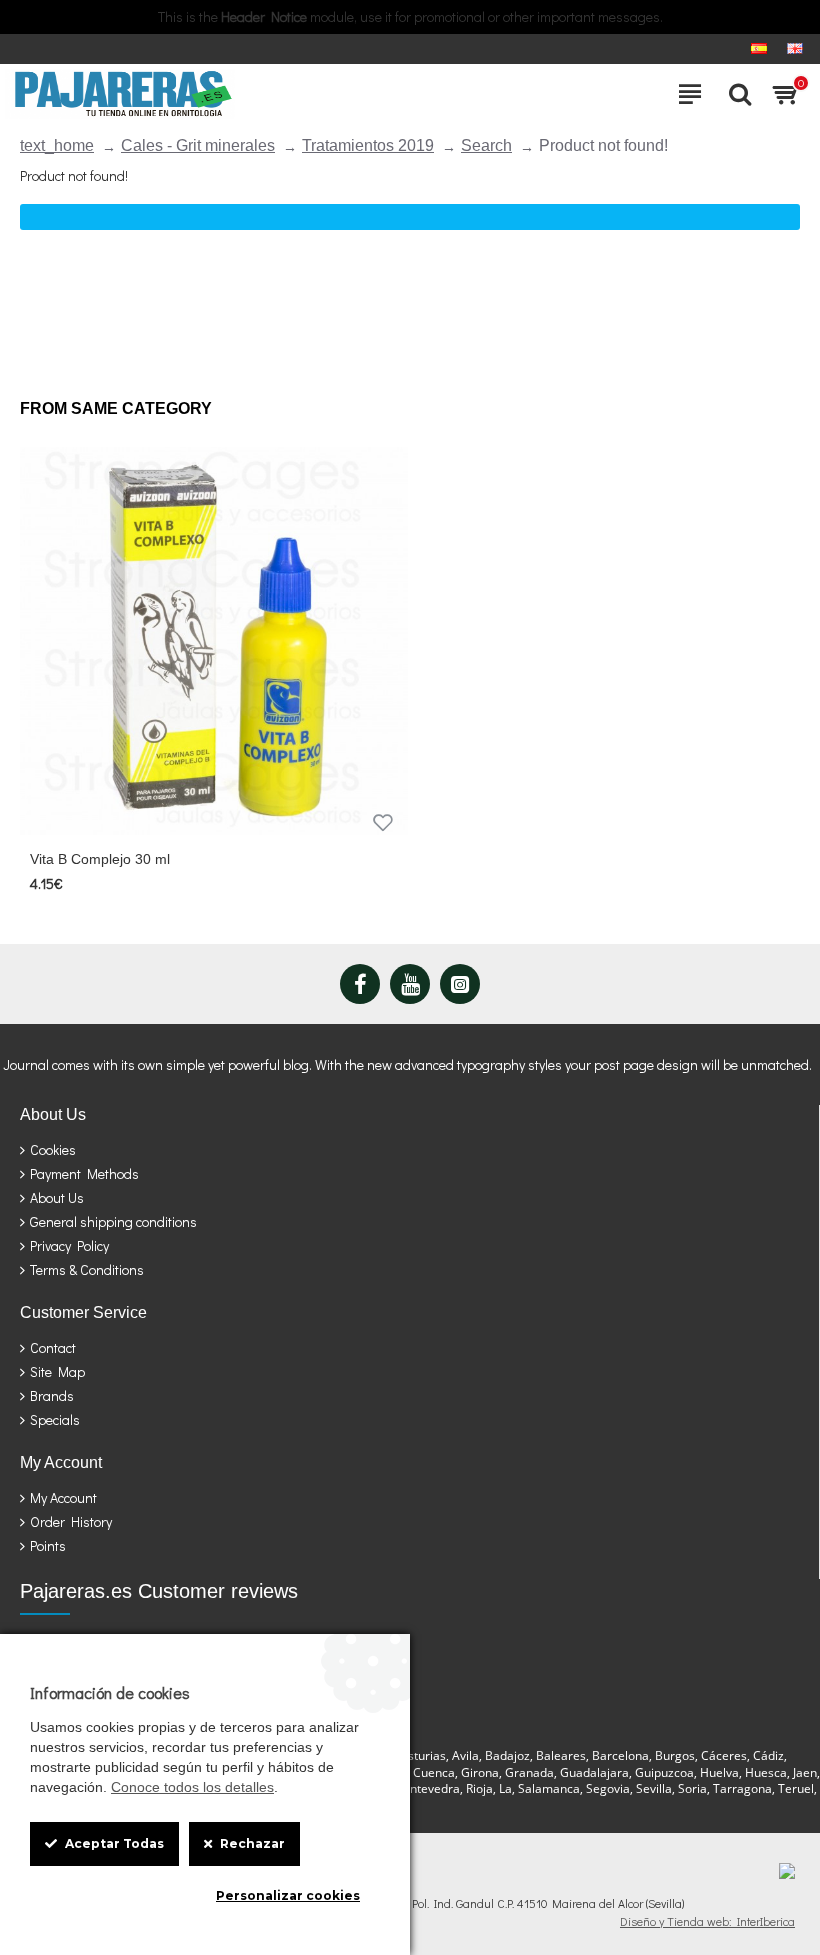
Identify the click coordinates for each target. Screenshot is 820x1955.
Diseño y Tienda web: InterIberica (707, 1921)
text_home (57, 145)
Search (486, 145)
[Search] (735, 94)
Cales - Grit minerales (198, 145)
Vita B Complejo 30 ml (100, 859)
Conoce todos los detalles (192, 1787)
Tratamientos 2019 (368, 145)
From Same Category (116, 408)
